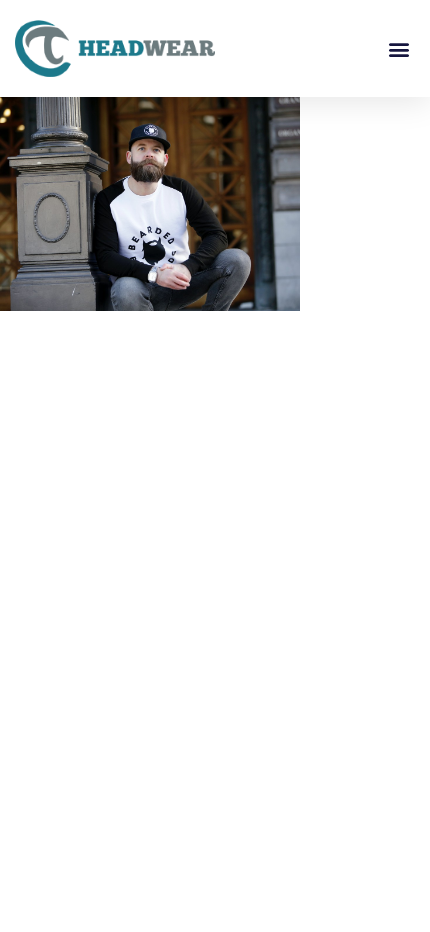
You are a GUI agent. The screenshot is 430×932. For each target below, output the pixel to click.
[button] (398, 48)
